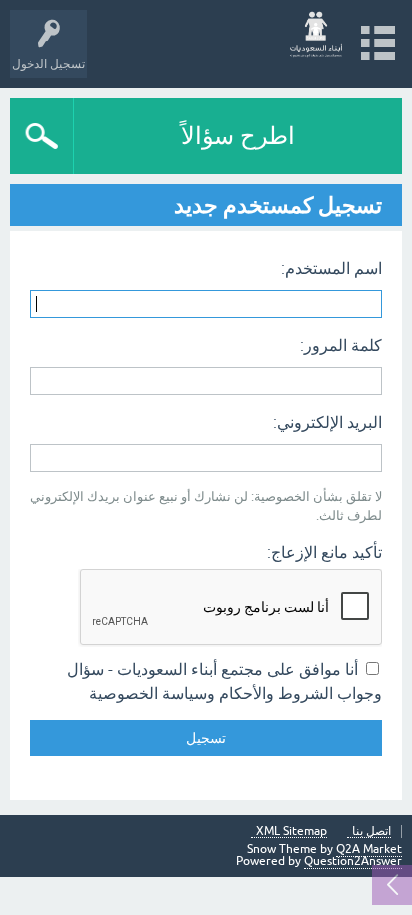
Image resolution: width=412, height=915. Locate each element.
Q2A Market (369, 849)
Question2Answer (353, 861)
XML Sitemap (291, 831)
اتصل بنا (371, 831)
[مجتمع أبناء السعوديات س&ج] (316, 34)
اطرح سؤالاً (238, 135)
